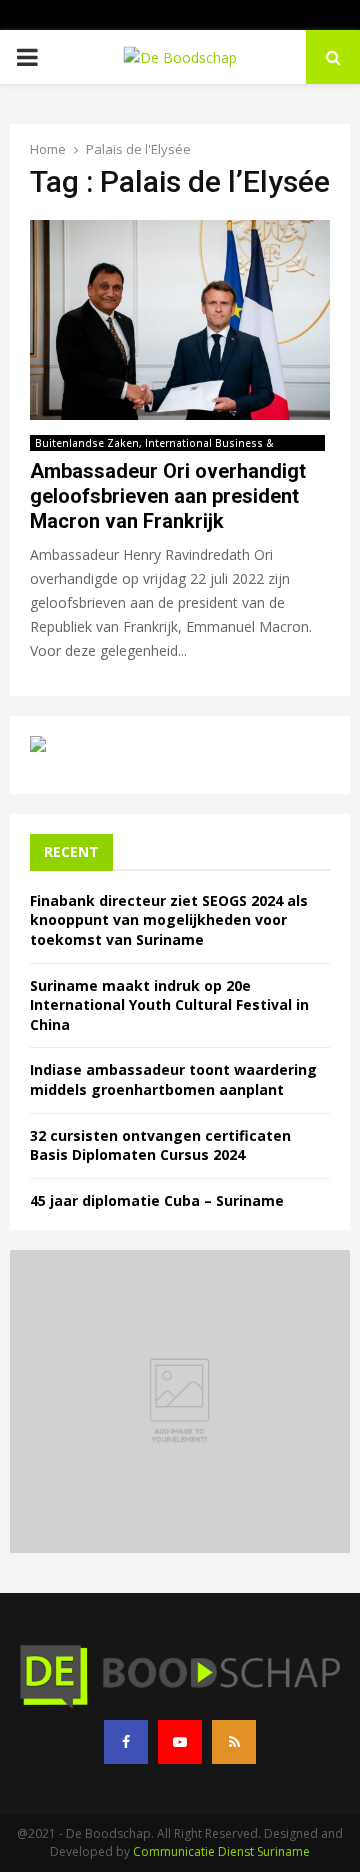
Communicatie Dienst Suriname (221, 1851)
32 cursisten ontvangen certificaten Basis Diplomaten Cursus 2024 (160, 1145)
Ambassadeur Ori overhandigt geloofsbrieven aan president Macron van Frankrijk (168, 496)
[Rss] (234, 1742)
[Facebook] (126, 1742)
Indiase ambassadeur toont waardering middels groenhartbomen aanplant (173, 1079)
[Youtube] (180, 1742)
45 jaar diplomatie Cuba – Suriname (157, 1200)
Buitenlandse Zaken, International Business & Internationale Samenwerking (154, 443)
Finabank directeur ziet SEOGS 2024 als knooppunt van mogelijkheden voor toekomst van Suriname (169, 920)
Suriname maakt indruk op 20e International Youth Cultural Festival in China (169, 1005)
